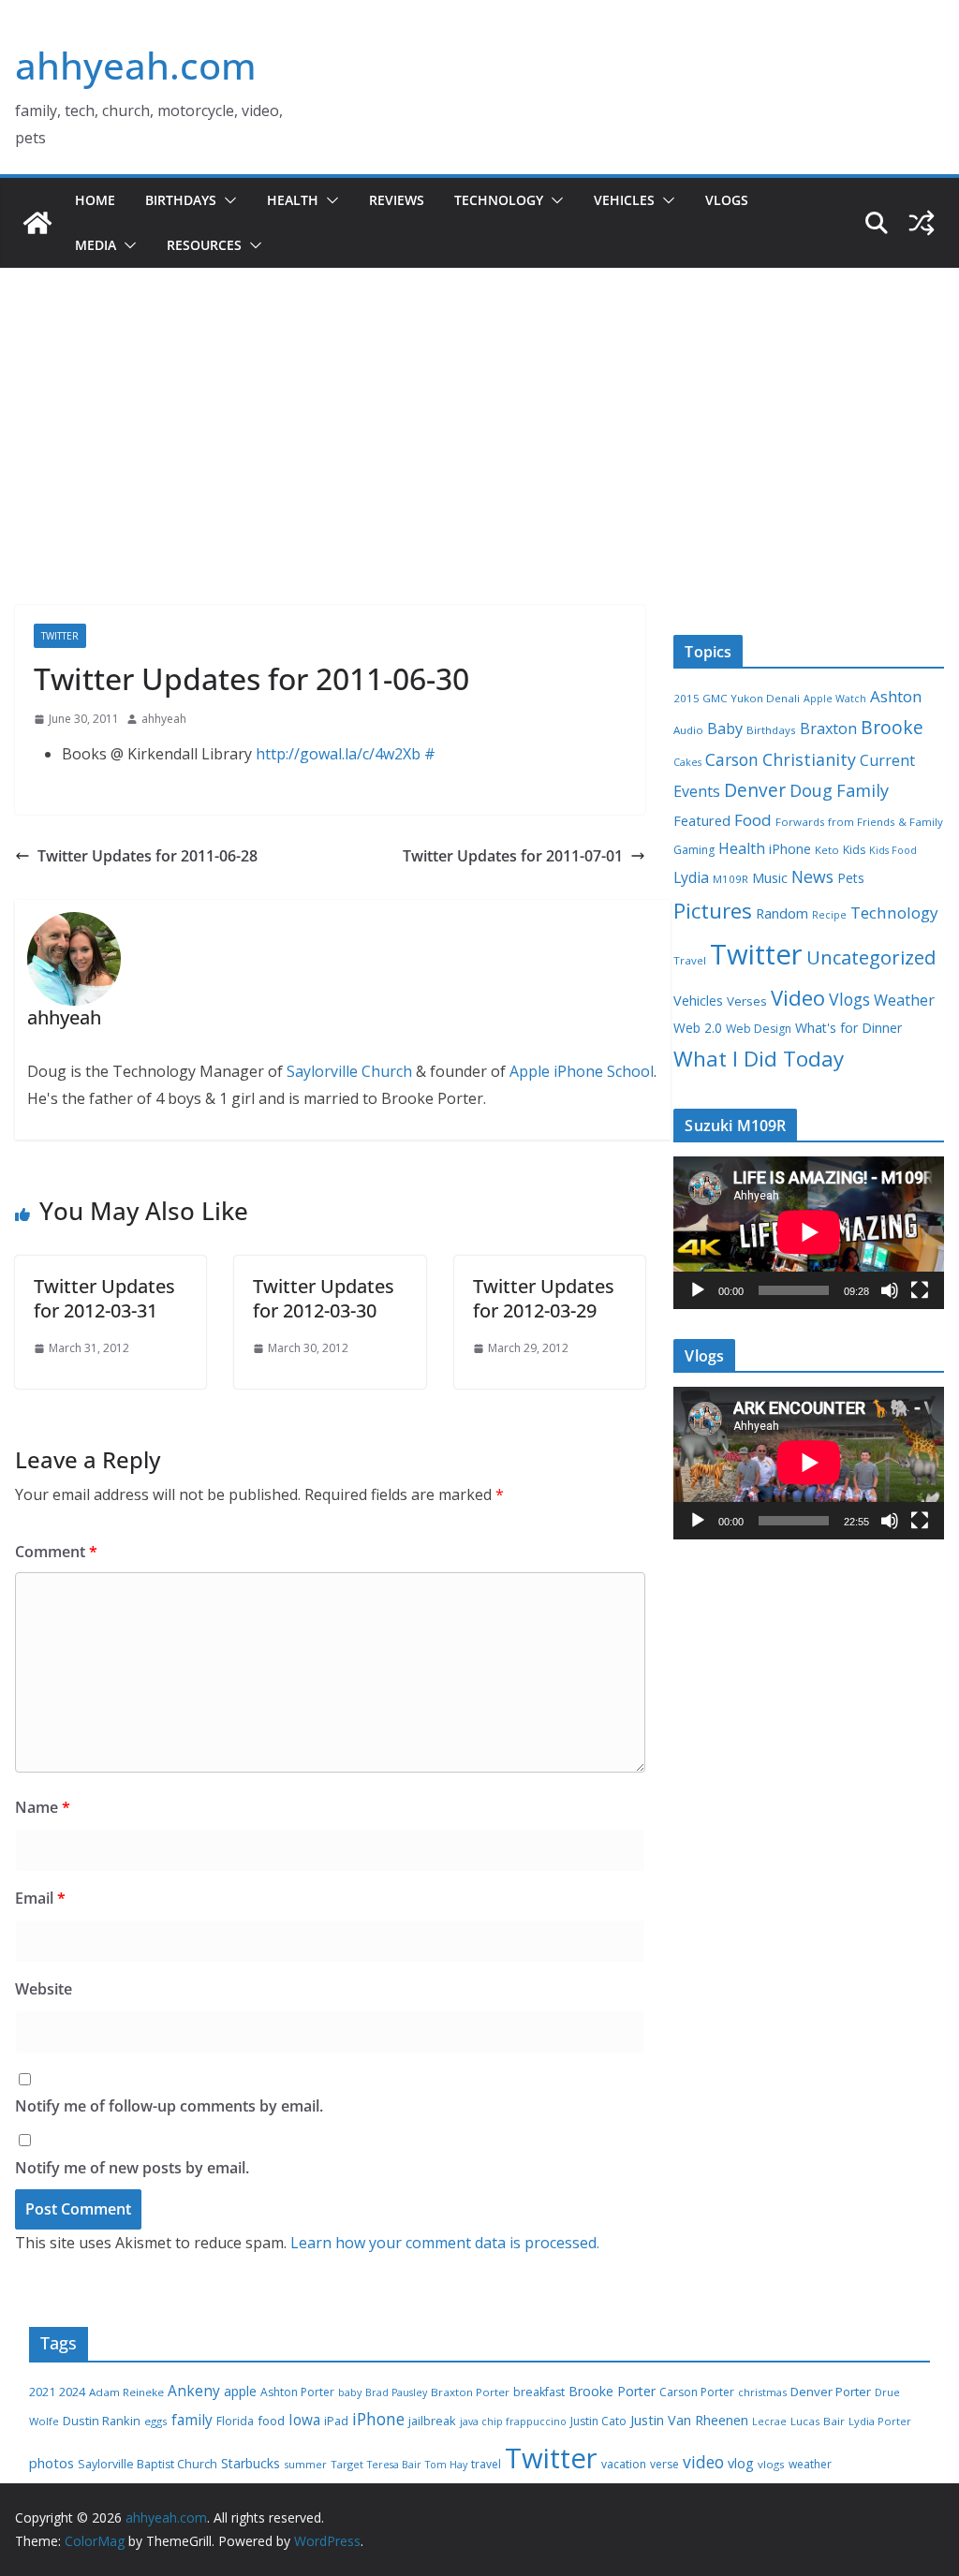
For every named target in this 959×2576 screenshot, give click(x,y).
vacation (624, 2464)
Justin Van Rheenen (689, 2420)
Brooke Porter (612, 2391)
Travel (690, 960)
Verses (747, 1001)
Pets (851, 878)
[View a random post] (922, 223)
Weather (904, 1000)
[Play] (698, 1290)
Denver (755, 790)
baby (350, 2392)
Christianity (809, 759)
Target (347, 2464)
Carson (732, 759)
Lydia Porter (880, 2421)
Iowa (304, 2420)
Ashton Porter (297, 2392)
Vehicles (624, 200)
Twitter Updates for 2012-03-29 (544, 1298)
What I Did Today (759, 1059)
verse (664, 2464)
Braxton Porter (470, 2392)
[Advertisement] (479, 464)
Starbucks (251, 2463)
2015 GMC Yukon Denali (737, 698)
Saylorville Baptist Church (148, 2464)
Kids (854, 850)
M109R (730, 879)
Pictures (713, 911)
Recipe (829, 915)
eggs (156, 2421)
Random (782, 913)
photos (52, 2463)
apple (240, 2391)
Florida (235, 2421)
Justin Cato (598, 2421)
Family (863, 790)
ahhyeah (164, 719)
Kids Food (893, 850)
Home (95, 200)
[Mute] (890, 1290)
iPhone (790, 849)
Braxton (828, 729)
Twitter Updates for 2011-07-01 (513, 856)
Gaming (694, 850)
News (812, 876)
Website (44, 1989)
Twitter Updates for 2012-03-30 (324, 1298)
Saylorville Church (349, 1071)
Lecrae (769, 2421)
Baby (725, 729)
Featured (702, 820)
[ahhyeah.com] (37, 223)
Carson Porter (697, 2392)
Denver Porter (831, 2392)
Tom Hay (446, 2465)
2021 (42, 2392)
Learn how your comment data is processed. (445, 2243)
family (192, 2420)
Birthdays (181, 200)
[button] (227, 200)
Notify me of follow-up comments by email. (169, 2106)
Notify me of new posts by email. (132, 2168)
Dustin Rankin (102, 2421)
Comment (56, 1552)
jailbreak (432, 2421)
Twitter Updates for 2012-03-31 (104, 1298)
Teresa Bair (394, 2465)
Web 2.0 (698, 1028)
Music (770, 877)
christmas (762, 2392)
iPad (336, 2421)
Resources (204, 245)
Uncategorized (871, 957)
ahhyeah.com (136, 65)
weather (810, 2464)
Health (293, 200)
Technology (499, 200)
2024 (72, 2392)
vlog (741, 2463)
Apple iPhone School (582, 1071)
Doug (811, 790)
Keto (827, 850)
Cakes (687, 762)
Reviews (397, 200)
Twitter (60, 636)
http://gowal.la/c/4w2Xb (338, 754)
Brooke (892, 727)
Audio (688, 730)
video (703, 2462)
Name (43, 1807)
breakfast (539, 2392)
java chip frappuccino (513, 2421)
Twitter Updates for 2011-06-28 (148, 856)
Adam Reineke (126, 2392)
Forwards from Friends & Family (859, 822)
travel (486, 2464)
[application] (809, 1232)
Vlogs (727, 200)
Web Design (759, 1029)
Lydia (691, 877)
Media (96, 245)
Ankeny (194, 2391)
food (271, 2421)
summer (305, 2464)
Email (40, 1898)
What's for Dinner (848, 1028)
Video (798, 997)
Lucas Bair (818, 2421)
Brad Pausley (396, 2392)
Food (753, 820)
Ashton (896, 696)
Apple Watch (835, 699)
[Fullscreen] (920, 1290)
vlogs (771, 2464)
